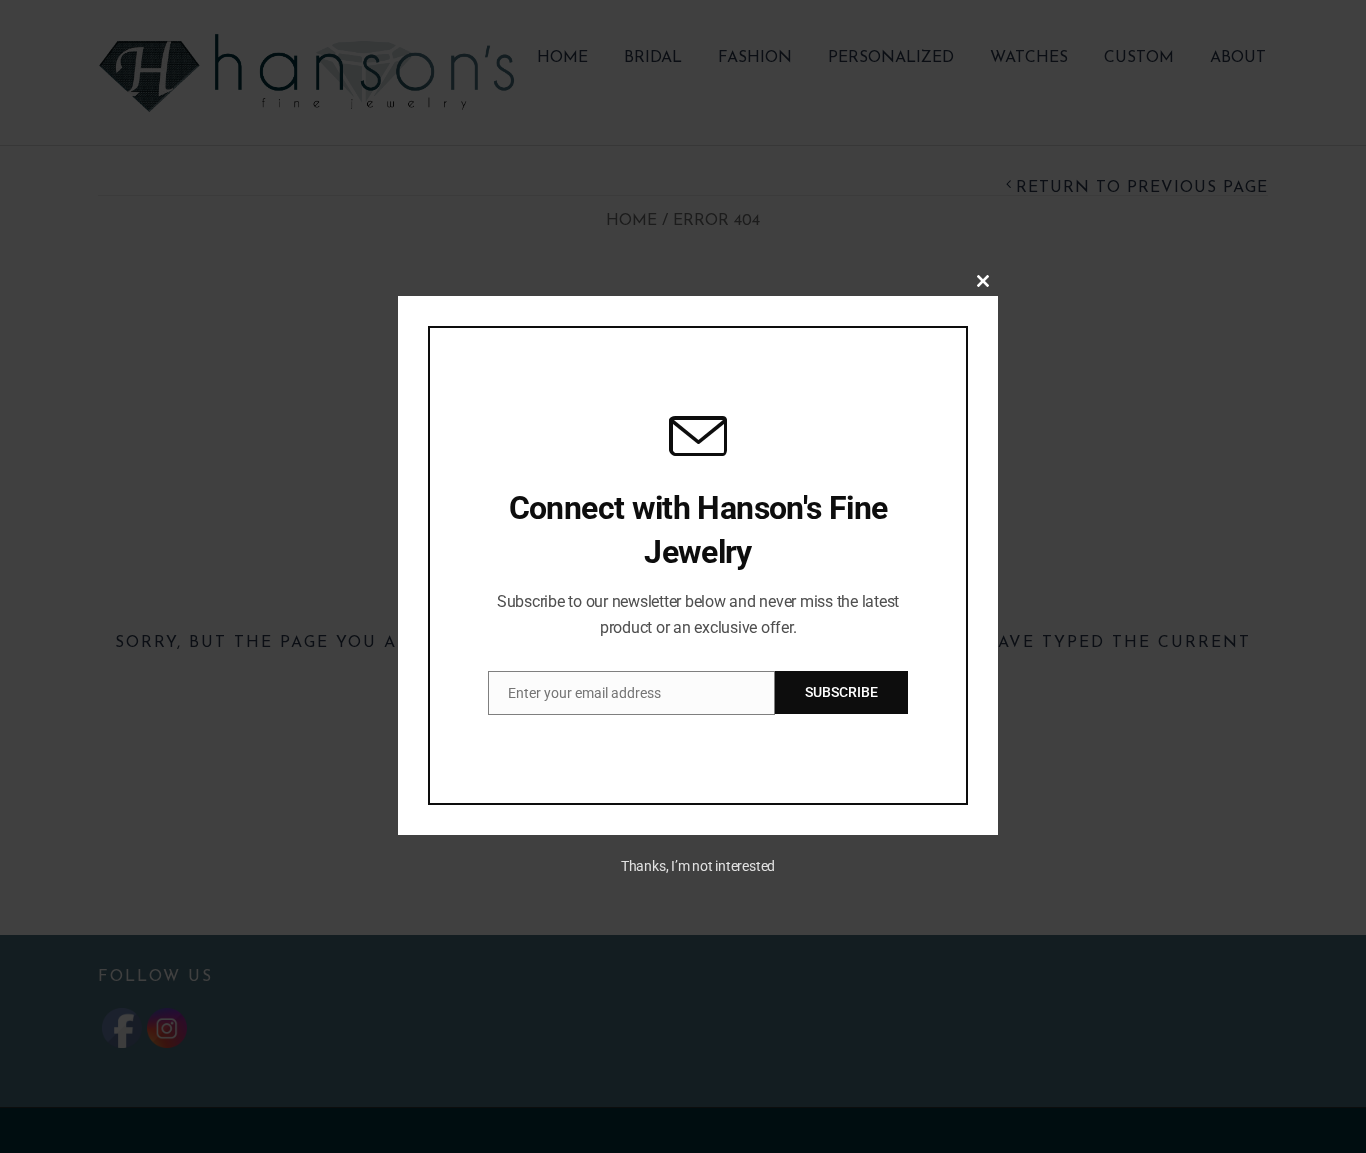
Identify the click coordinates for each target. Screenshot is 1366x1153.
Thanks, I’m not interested (698, 866)
